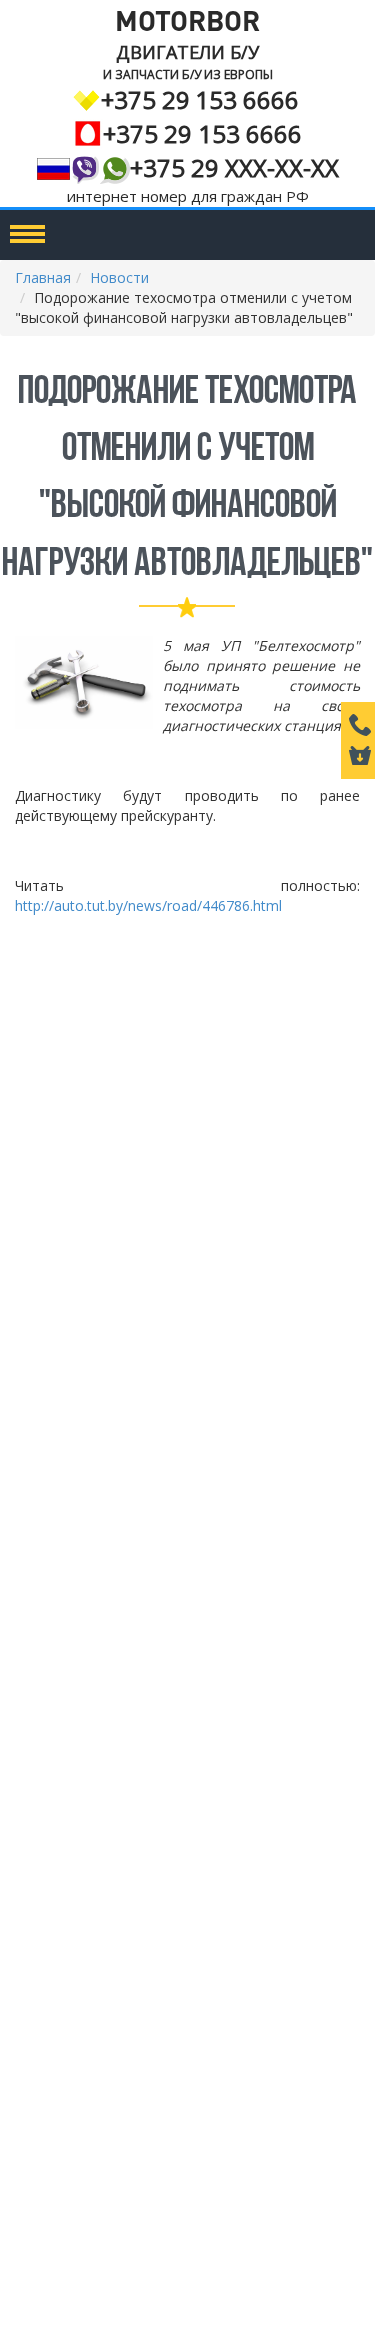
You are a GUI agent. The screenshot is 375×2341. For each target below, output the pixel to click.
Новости (119, 277)
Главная (43, 277)
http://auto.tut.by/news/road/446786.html (148, 905)
